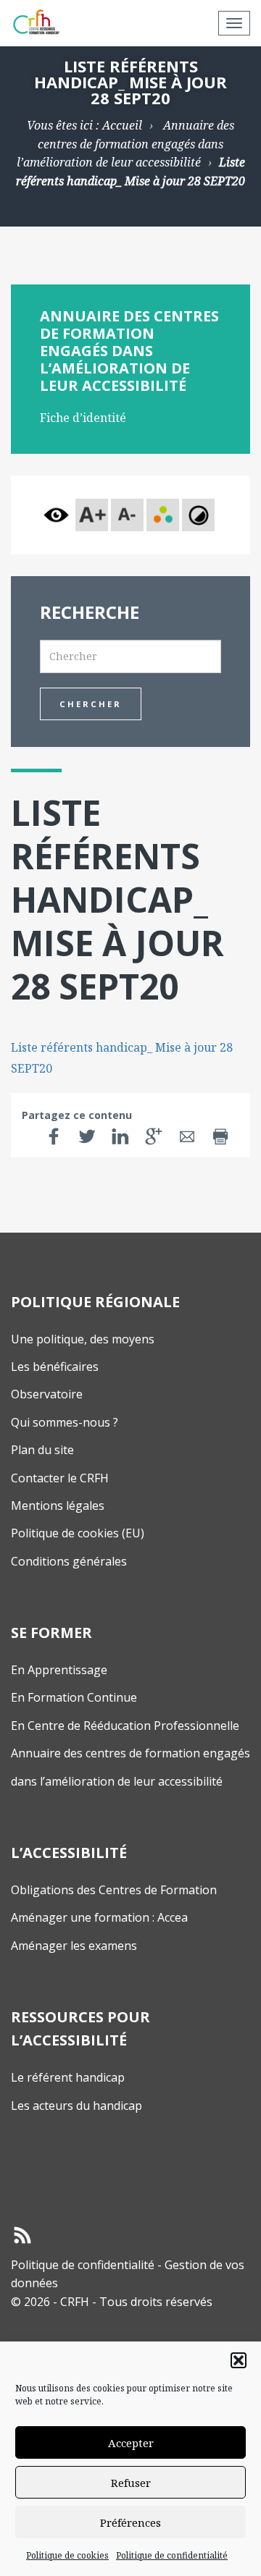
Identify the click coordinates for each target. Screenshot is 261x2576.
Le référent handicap (68, 2077)
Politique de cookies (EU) (78, 1533)
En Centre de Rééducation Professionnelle (125, 1726)
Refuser (131, 2483)
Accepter (131, 2443)
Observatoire (47, 1394)
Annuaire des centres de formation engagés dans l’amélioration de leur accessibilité (126, 144)
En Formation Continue (74, 1697)
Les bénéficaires (55, 1367)
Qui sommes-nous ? (65, 1422)
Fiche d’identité (83, 418)
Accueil (122, 125)
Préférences (130, 2522)
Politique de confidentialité (172, 2555)
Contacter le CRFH (60, 1478)
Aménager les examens (74, 1946)
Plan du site (42, 1450)
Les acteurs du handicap (76, 2106)
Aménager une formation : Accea (99, 1917)
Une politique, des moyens (83, 1339)
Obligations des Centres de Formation (114, 1890)
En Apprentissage (59, 1670)
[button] (239, 2360)
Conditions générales (69, 1561)
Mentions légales (58, 1506)
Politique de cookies (67, 2555)
